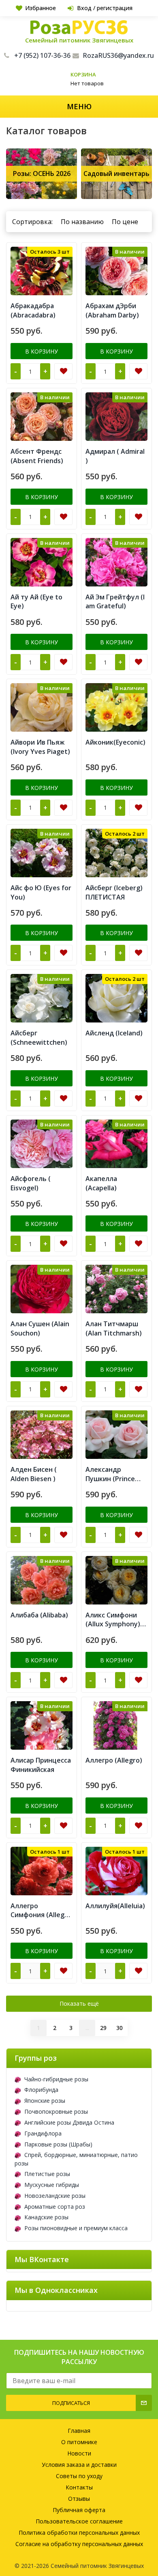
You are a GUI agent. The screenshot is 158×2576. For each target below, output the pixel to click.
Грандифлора (43, 2133)
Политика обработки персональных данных (79, 2533)
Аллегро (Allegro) (114, 1760)
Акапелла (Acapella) (101, 1183)
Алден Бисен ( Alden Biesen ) (34, 1474)
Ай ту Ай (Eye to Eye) (36, 602)
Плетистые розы (47, 2174)
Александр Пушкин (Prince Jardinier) (110, 1474)
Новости (79, 2453)
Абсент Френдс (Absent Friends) (37, 456)
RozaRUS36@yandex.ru (118, 55)
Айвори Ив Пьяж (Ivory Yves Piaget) (40, 747)
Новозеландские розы (55, 2196)
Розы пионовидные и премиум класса (76, 2228)
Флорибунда (41, 2090)
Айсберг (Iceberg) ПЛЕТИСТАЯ (114, 892)
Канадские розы (46, 2217)
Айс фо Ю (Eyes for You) (41, 892)
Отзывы (79, 2499)
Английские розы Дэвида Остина (69, 2122)
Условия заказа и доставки (79, 2465)
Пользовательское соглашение (79, 2521)
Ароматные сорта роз (55, 2207)
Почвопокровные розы (56, 2111)
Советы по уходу (79, 2476)
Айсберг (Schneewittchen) (39, 1038)
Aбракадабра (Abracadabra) (33, 310)
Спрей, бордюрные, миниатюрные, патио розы (76, 2159)
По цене (125, 222)
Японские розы (45, 2101)
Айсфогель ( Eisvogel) (31, 1183)
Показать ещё (79, 2003)
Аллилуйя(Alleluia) (115, 1906)
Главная (79, 2431)
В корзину (42, 351)
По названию (82, 222)
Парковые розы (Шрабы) (58, 2144)
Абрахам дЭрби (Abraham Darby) (112, 310)
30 (120, 2028)
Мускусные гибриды (52, 2185)
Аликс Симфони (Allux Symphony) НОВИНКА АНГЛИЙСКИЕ (113, 1620)
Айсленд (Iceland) (114, 1033)
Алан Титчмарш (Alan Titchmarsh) (114, 1328)
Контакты (79, 2487)
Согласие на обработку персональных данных (79, 2544)
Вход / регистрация (105, 8)
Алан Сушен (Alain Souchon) (40, 1328)
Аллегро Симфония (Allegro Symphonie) (41, 1911)
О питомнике (79, 2442)
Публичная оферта (79, 2510)
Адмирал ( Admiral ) (115, 456)
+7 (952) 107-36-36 (42, 55)
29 (103, 2028)
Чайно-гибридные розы (56, 2079)
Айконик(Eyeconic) (115, 742)
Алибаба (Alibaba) (39, 1615)
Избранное (41, 8)
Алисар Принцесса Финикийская (41, 1765)
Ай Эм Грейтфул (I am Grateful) (115, 602)
